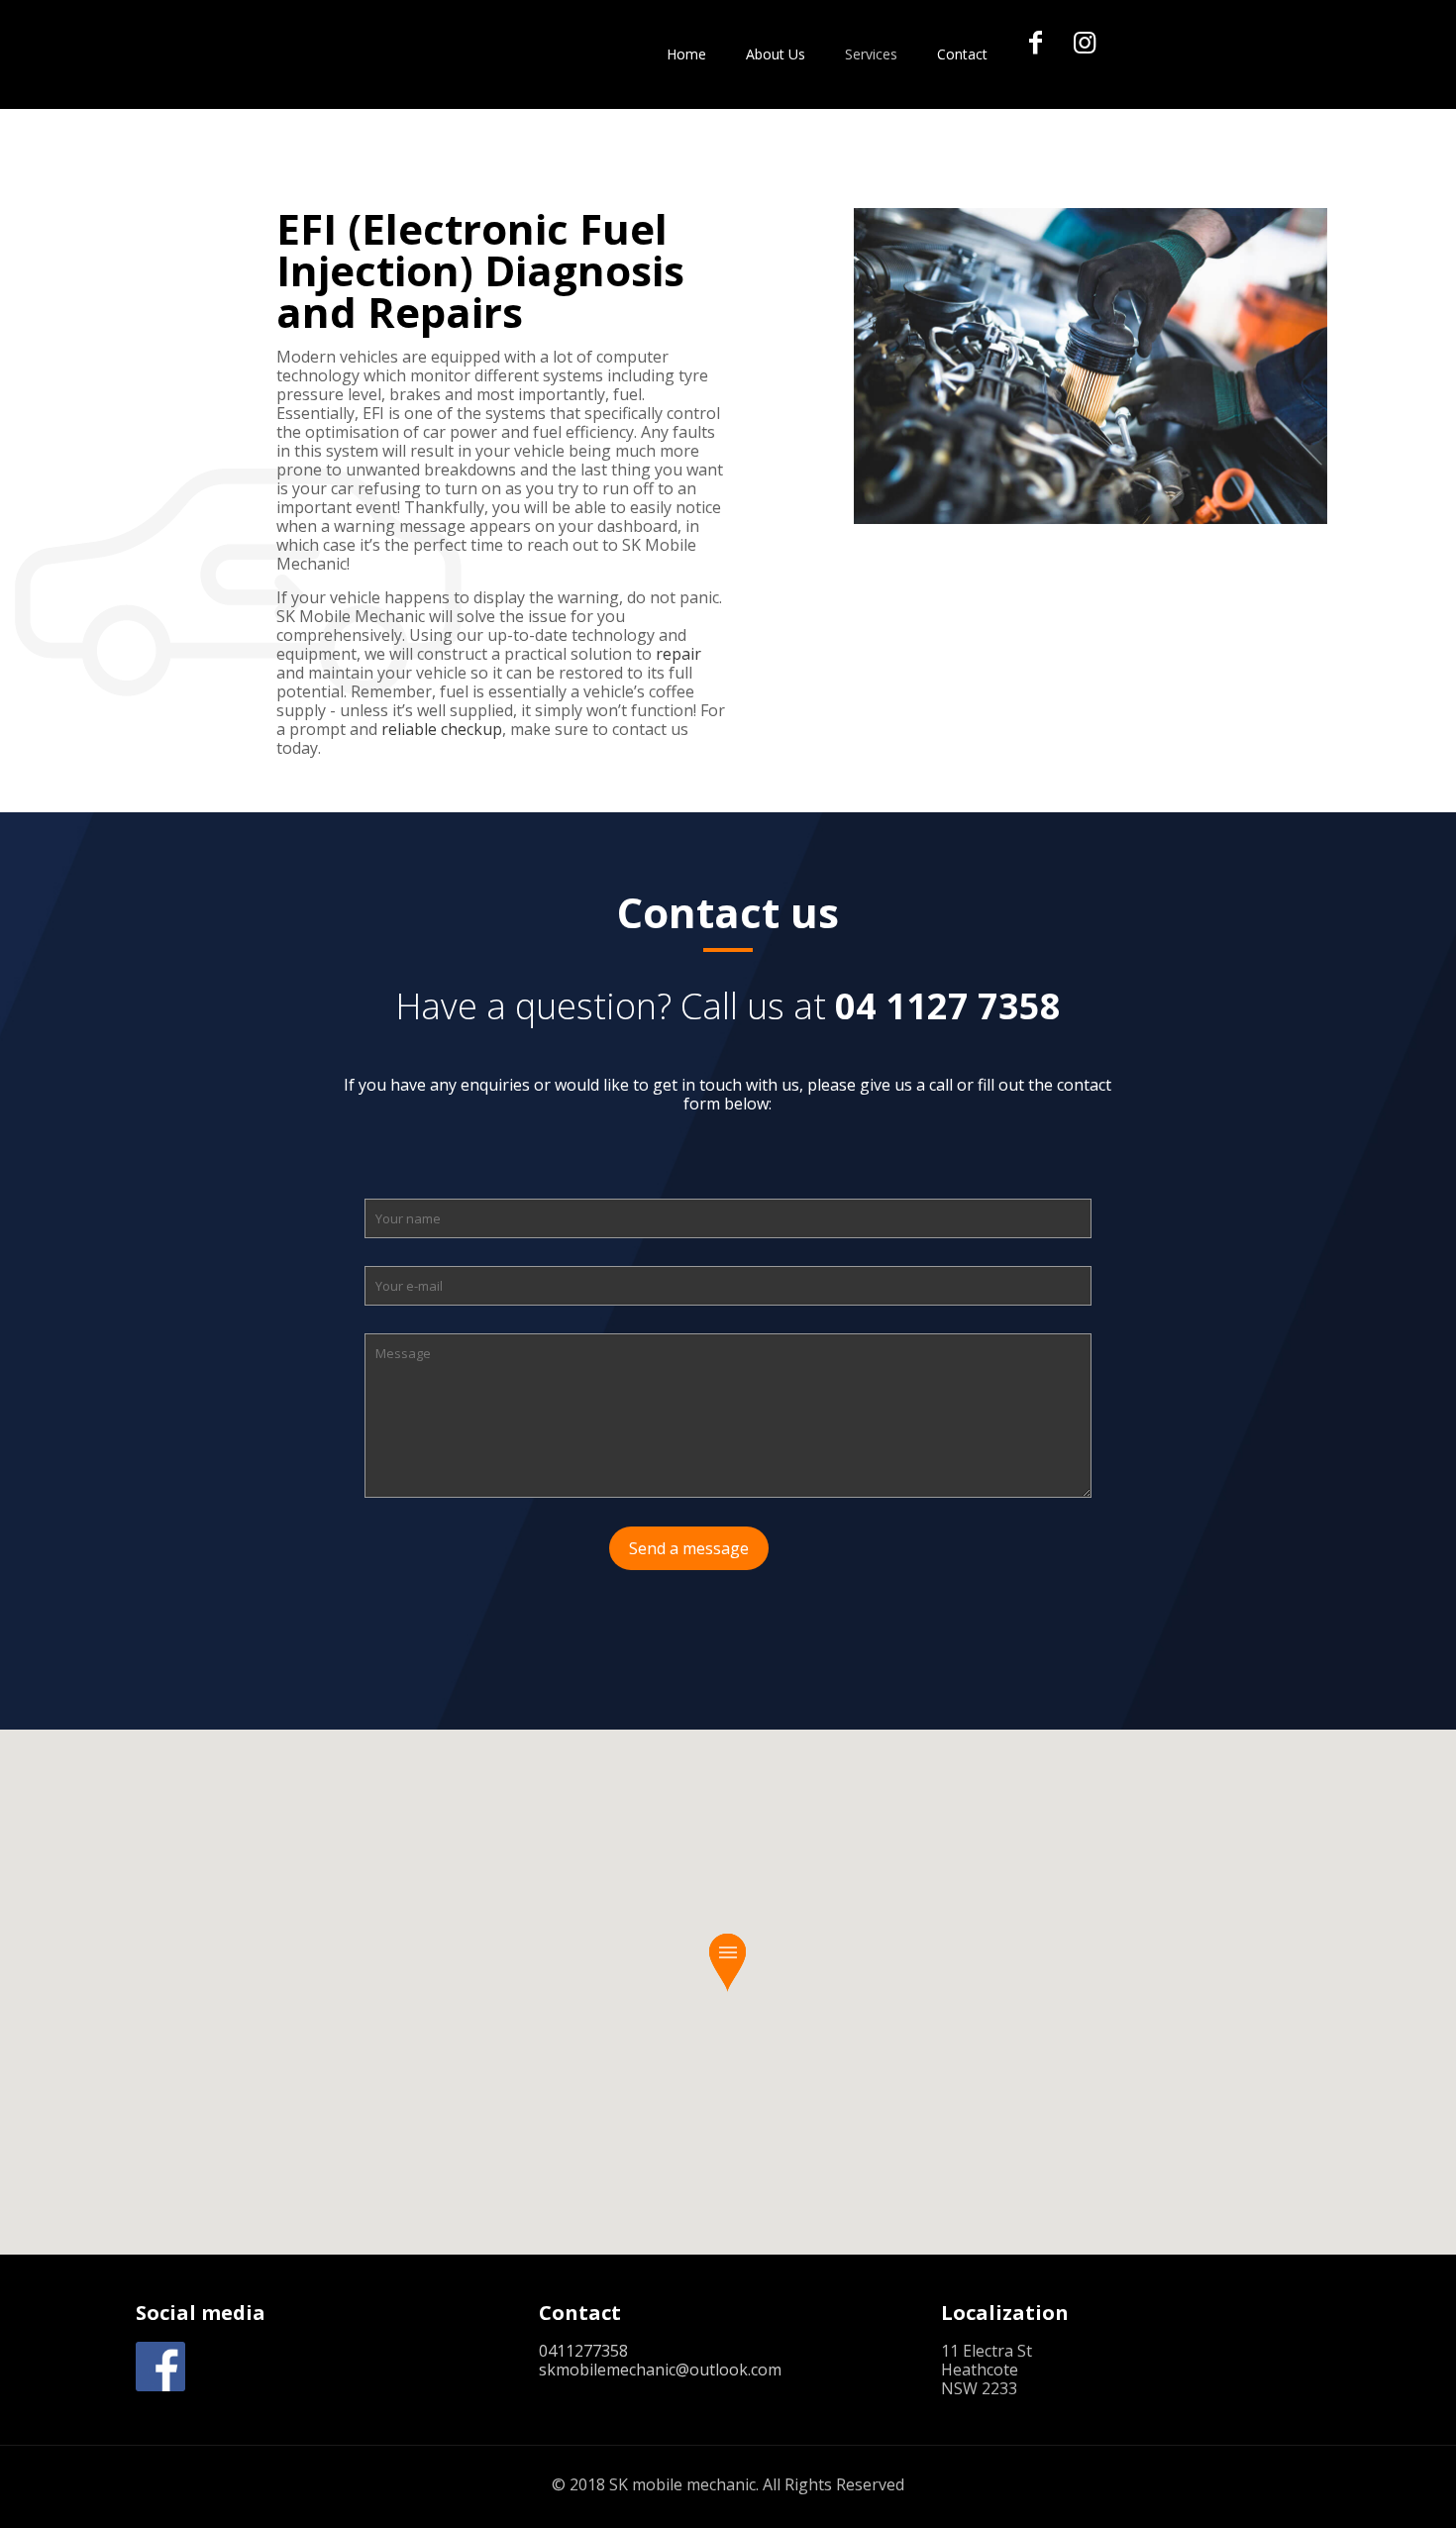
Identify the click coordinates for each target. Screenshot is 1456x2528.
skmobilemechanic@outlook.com (660, 2370)
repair (678, 654)
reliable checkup (442, 729)
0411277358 (583, 2351)
